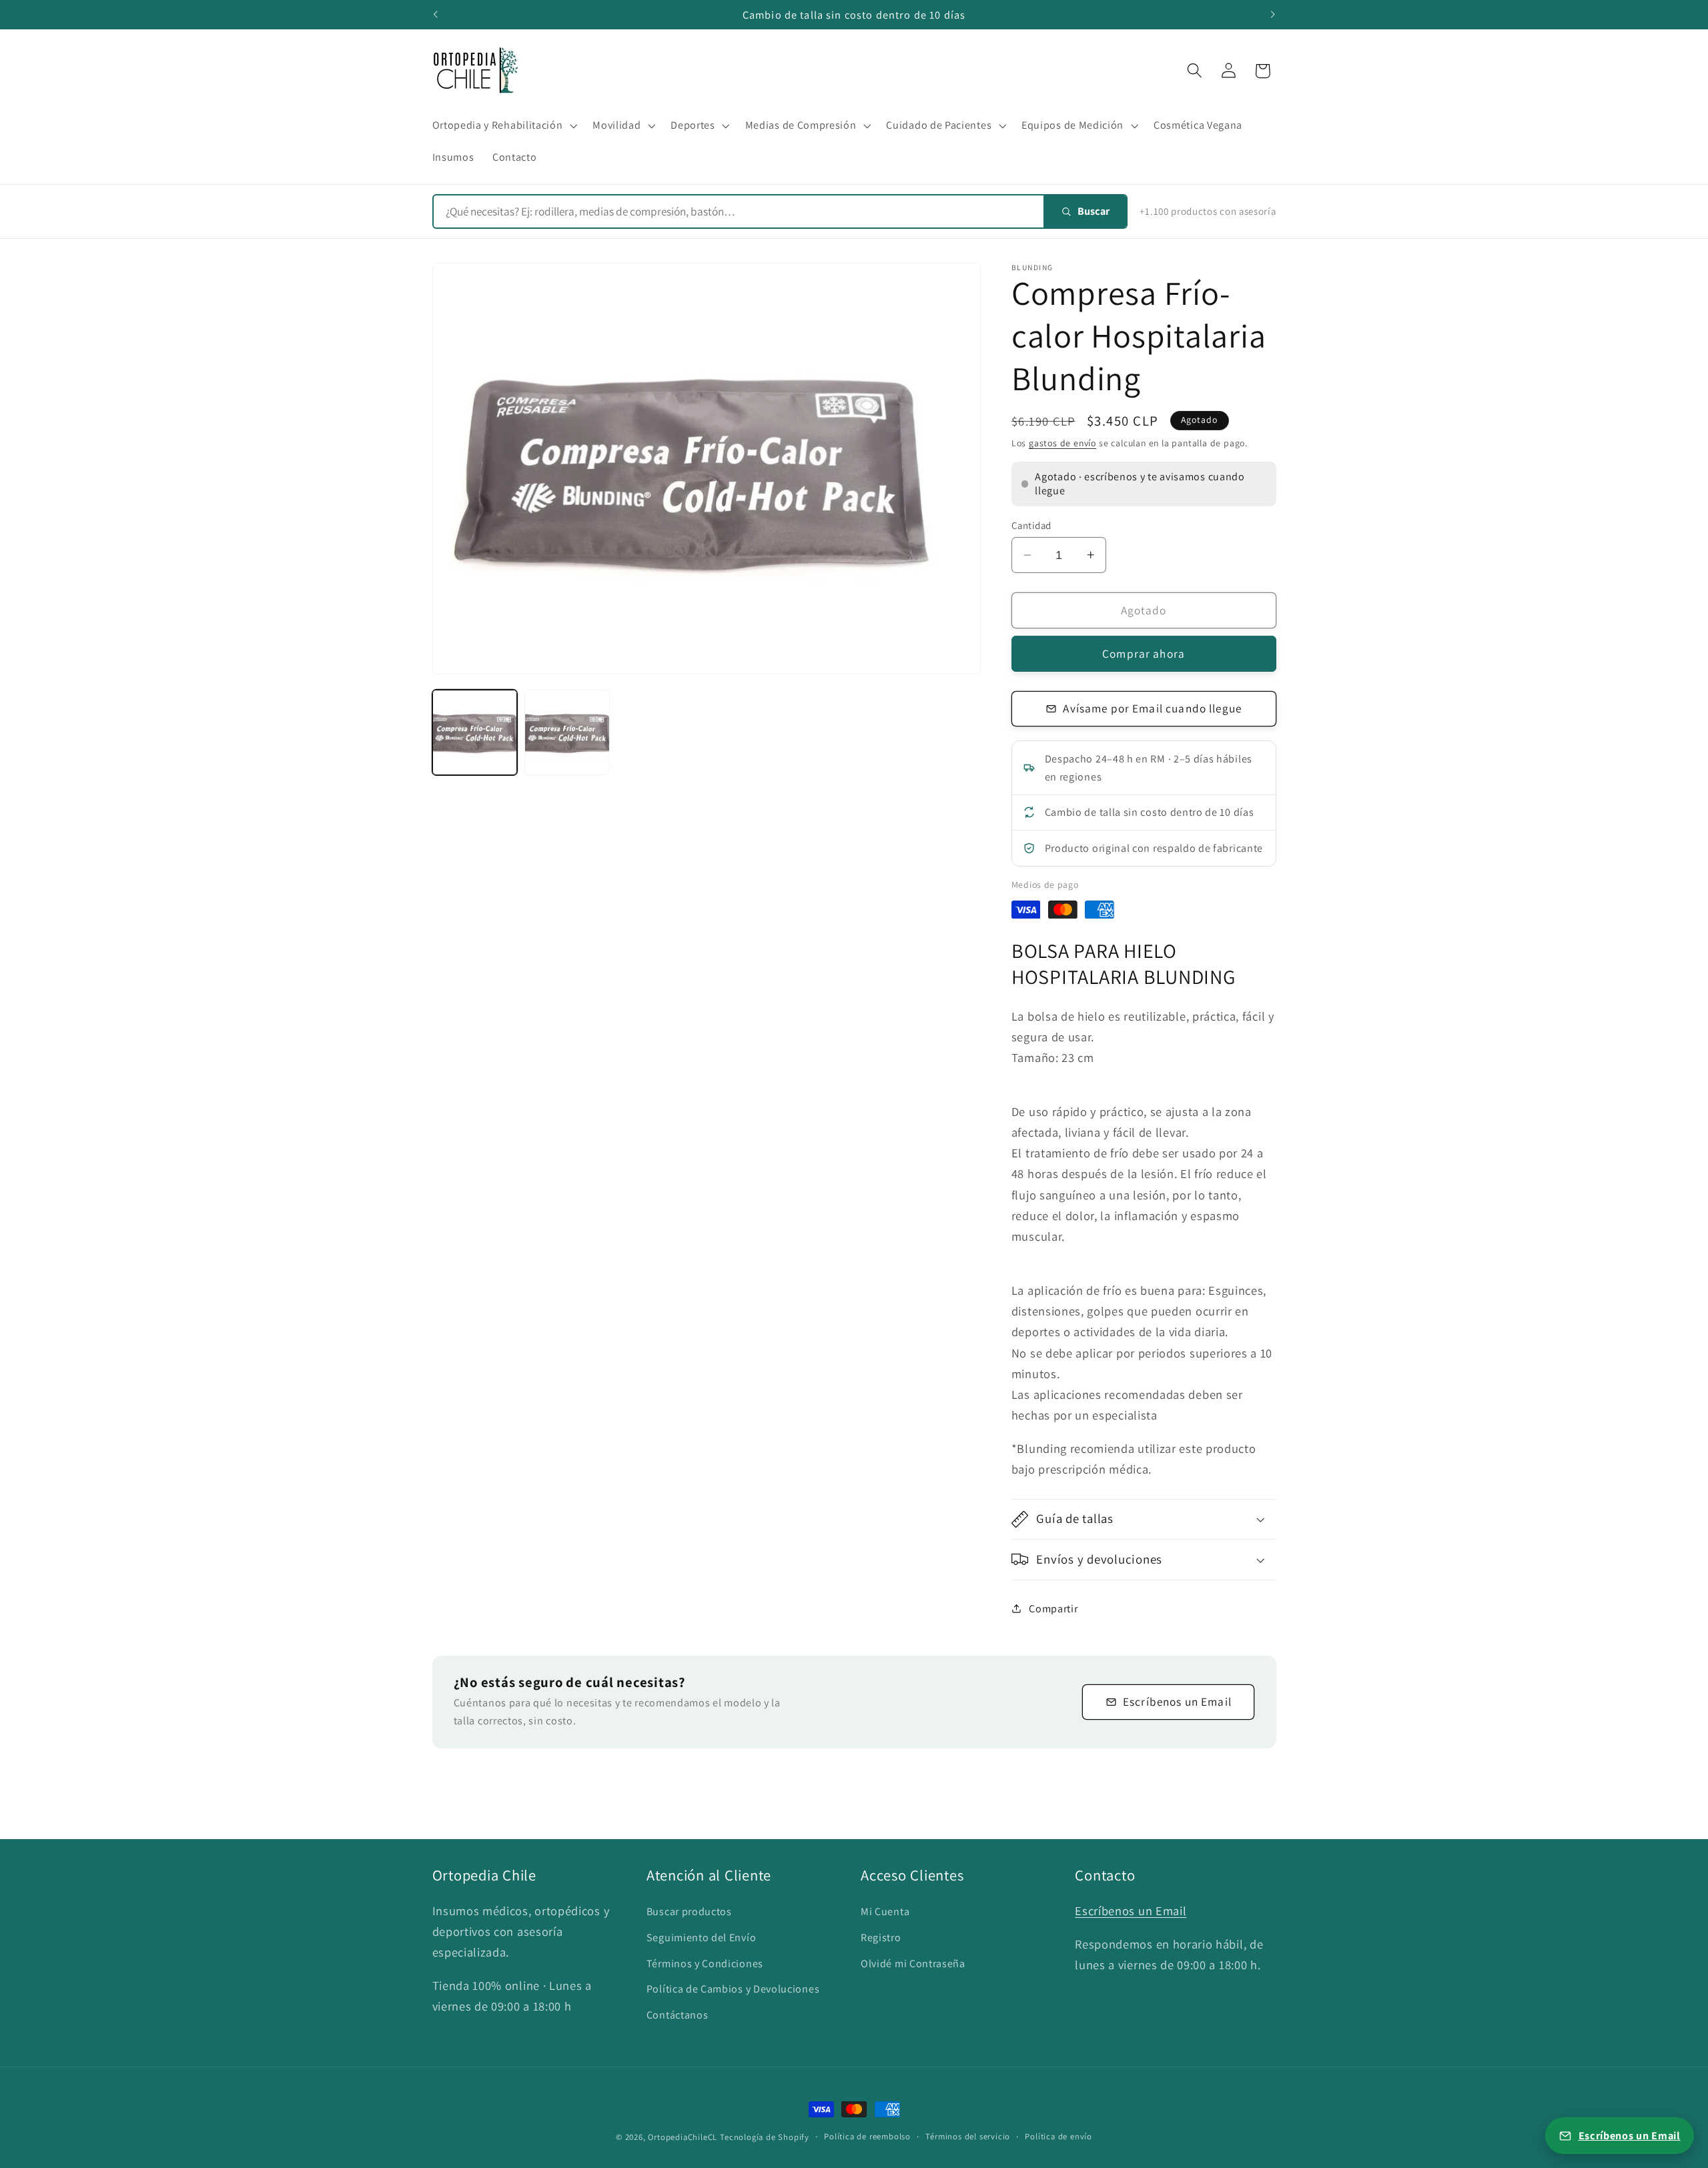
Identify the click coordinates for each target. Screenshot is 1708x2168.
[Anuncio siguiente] (1273, 15)
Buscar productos (689, 1912)
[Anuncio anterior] (435, 15)
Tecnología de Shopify (765, 2137)
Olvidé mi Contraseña (913, 1964)
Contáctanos (678, 2015)
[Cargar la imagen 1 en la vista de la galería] (475, 732)
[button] (503, 125)
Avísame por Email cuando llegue (1152, 708)
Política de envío (1058, 2136)
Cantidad (1031, 525)
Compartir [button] (1053, 1609)
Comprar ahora (1144, 653)
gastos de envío (1062, 442)
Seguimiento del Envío (702, 1938)
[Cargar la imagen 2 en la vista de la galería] (567, 732)
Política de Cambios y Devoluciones (733, 1989)
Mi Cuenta (885, 1912)
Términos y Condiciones (705, 1964)
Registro (881, 1938)
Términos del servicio (968, 2136)
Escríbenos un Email (1177, 1701)
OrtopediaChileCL (683, 2137)
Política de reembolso (867, 2136)
